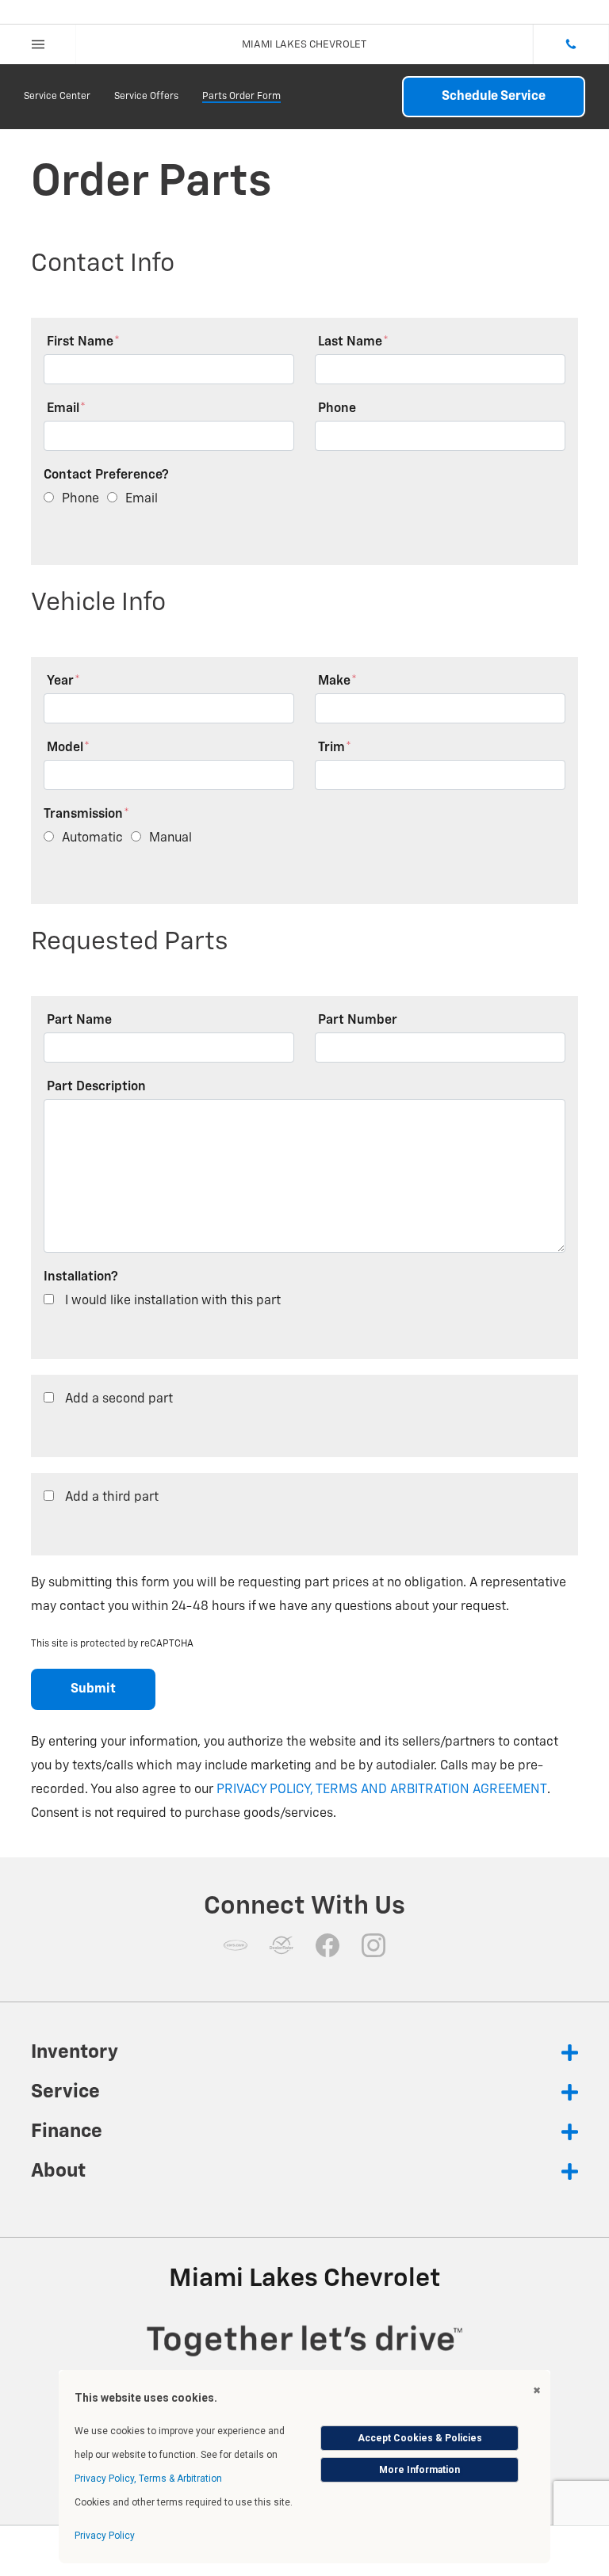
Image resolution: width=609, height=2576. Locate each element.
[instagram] (373, 1945)
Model (68, 748)
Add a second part (119, 1399)
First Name (83, 342)
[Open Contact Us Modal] (571, 44)
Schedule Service (494, 97)
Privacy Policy (105, 2536)
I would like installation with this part (173, 1301)
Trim (335, 748)
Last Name (353, 342)
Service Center (57, 97)
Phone (337, 409)
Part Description (96, 1087)
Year (63, 681)
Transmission (86, 815)
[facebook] (327, 1945)
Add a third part (112, 1498)
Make (337, 681)
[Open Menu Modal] (38, 44)
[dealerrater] (282, 1945)
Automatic (92, 838)
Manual (170, 838)
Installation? (81, 1277)
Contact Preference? (106, 475)
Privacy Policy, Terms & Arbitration (148, 2479)
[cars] (236, 1945)
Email (66, 409)
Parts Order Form (241, 97)
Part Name (79, 1021)
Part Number (358, 1021)
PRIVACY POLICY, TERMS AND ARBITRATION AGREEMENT (382, 1790)
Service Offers (146, 97)
